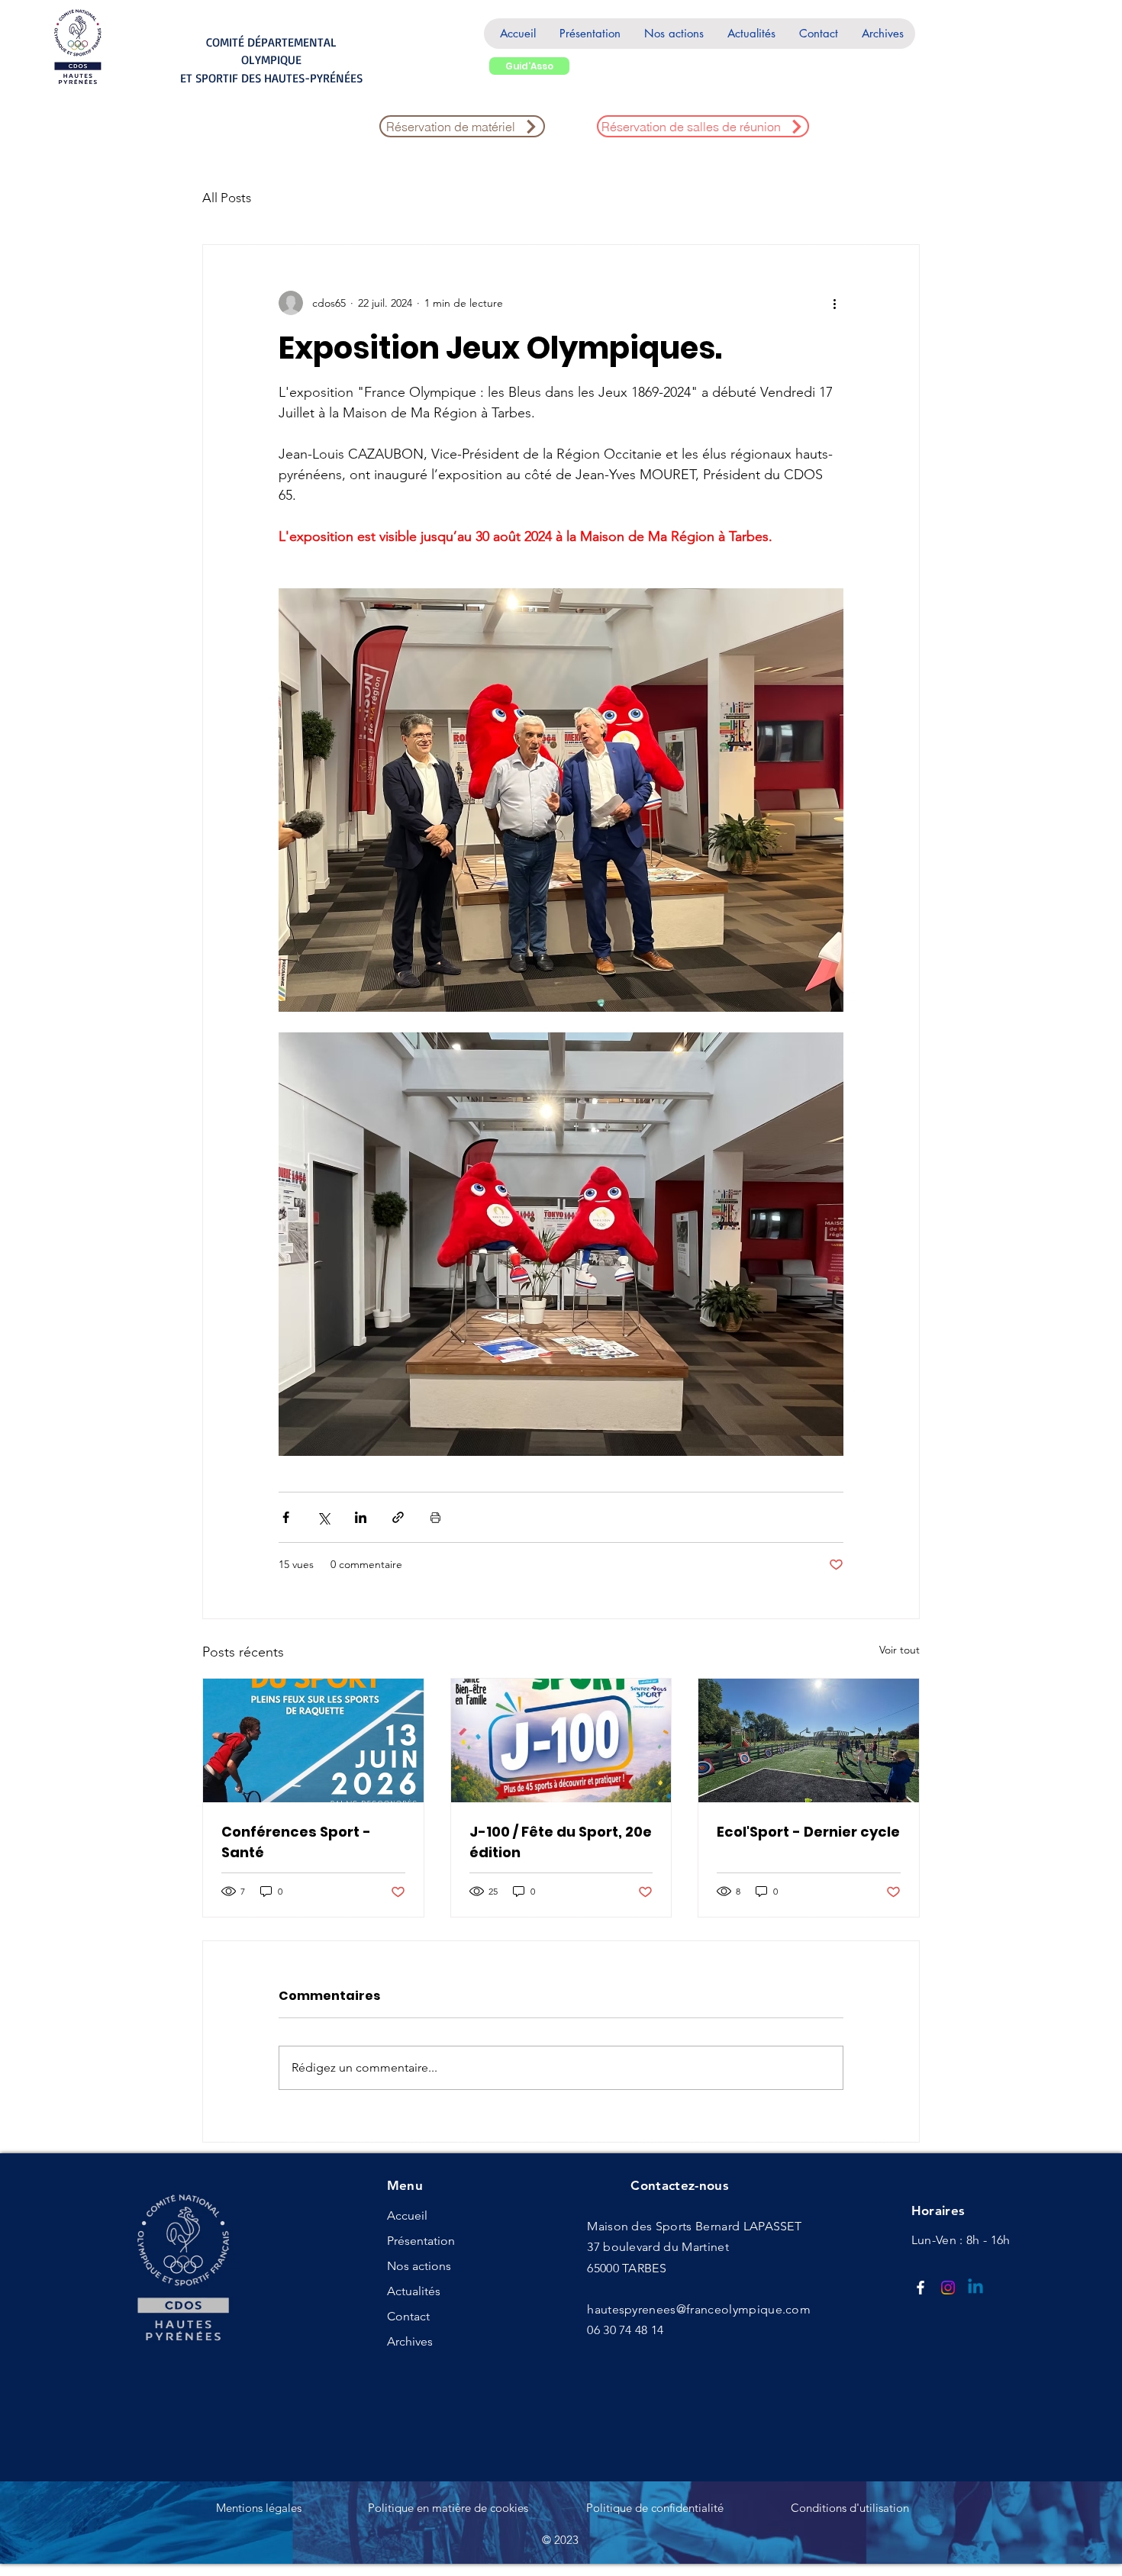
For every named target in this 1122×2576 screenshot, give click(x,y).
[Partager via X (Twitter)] (323, 1517)
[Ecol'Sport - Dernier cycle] (809, 1740)
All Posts (227, 198)
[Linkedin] (975, 2288)
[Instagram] (948, 2288)
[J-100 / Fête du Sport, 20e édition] (561, 1740)
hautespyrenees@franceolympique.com (699, 2309)
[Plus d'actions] (834, 303)
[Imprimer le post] (435, 1517)
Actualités (414, 2291)
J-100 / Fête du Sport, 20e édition (561, 1842)
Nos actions (419, 2266)
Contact (408, 2316)
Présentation (421, 2241)
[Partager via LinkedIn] (361, 1517)
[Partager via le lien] (398, 1517)
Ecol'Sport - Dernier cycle (808, 1832)
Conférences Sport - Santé (296, 1842)
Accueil (407, 2215)
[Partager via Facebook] (286, 1517)
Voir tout (900, 1650)
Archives (410, 2341)
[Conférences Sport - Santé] (313, 1740)
